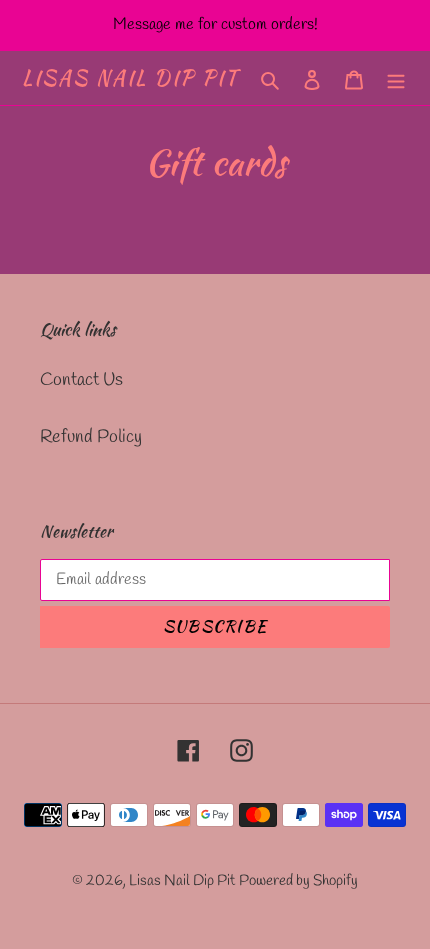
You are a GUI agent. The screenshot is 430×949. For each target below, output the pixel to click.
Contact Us (81, 380)
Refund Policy (91, 437)
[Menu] (396, 78)
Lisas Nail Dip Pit (130, 78)
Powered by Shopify (298, 881)
